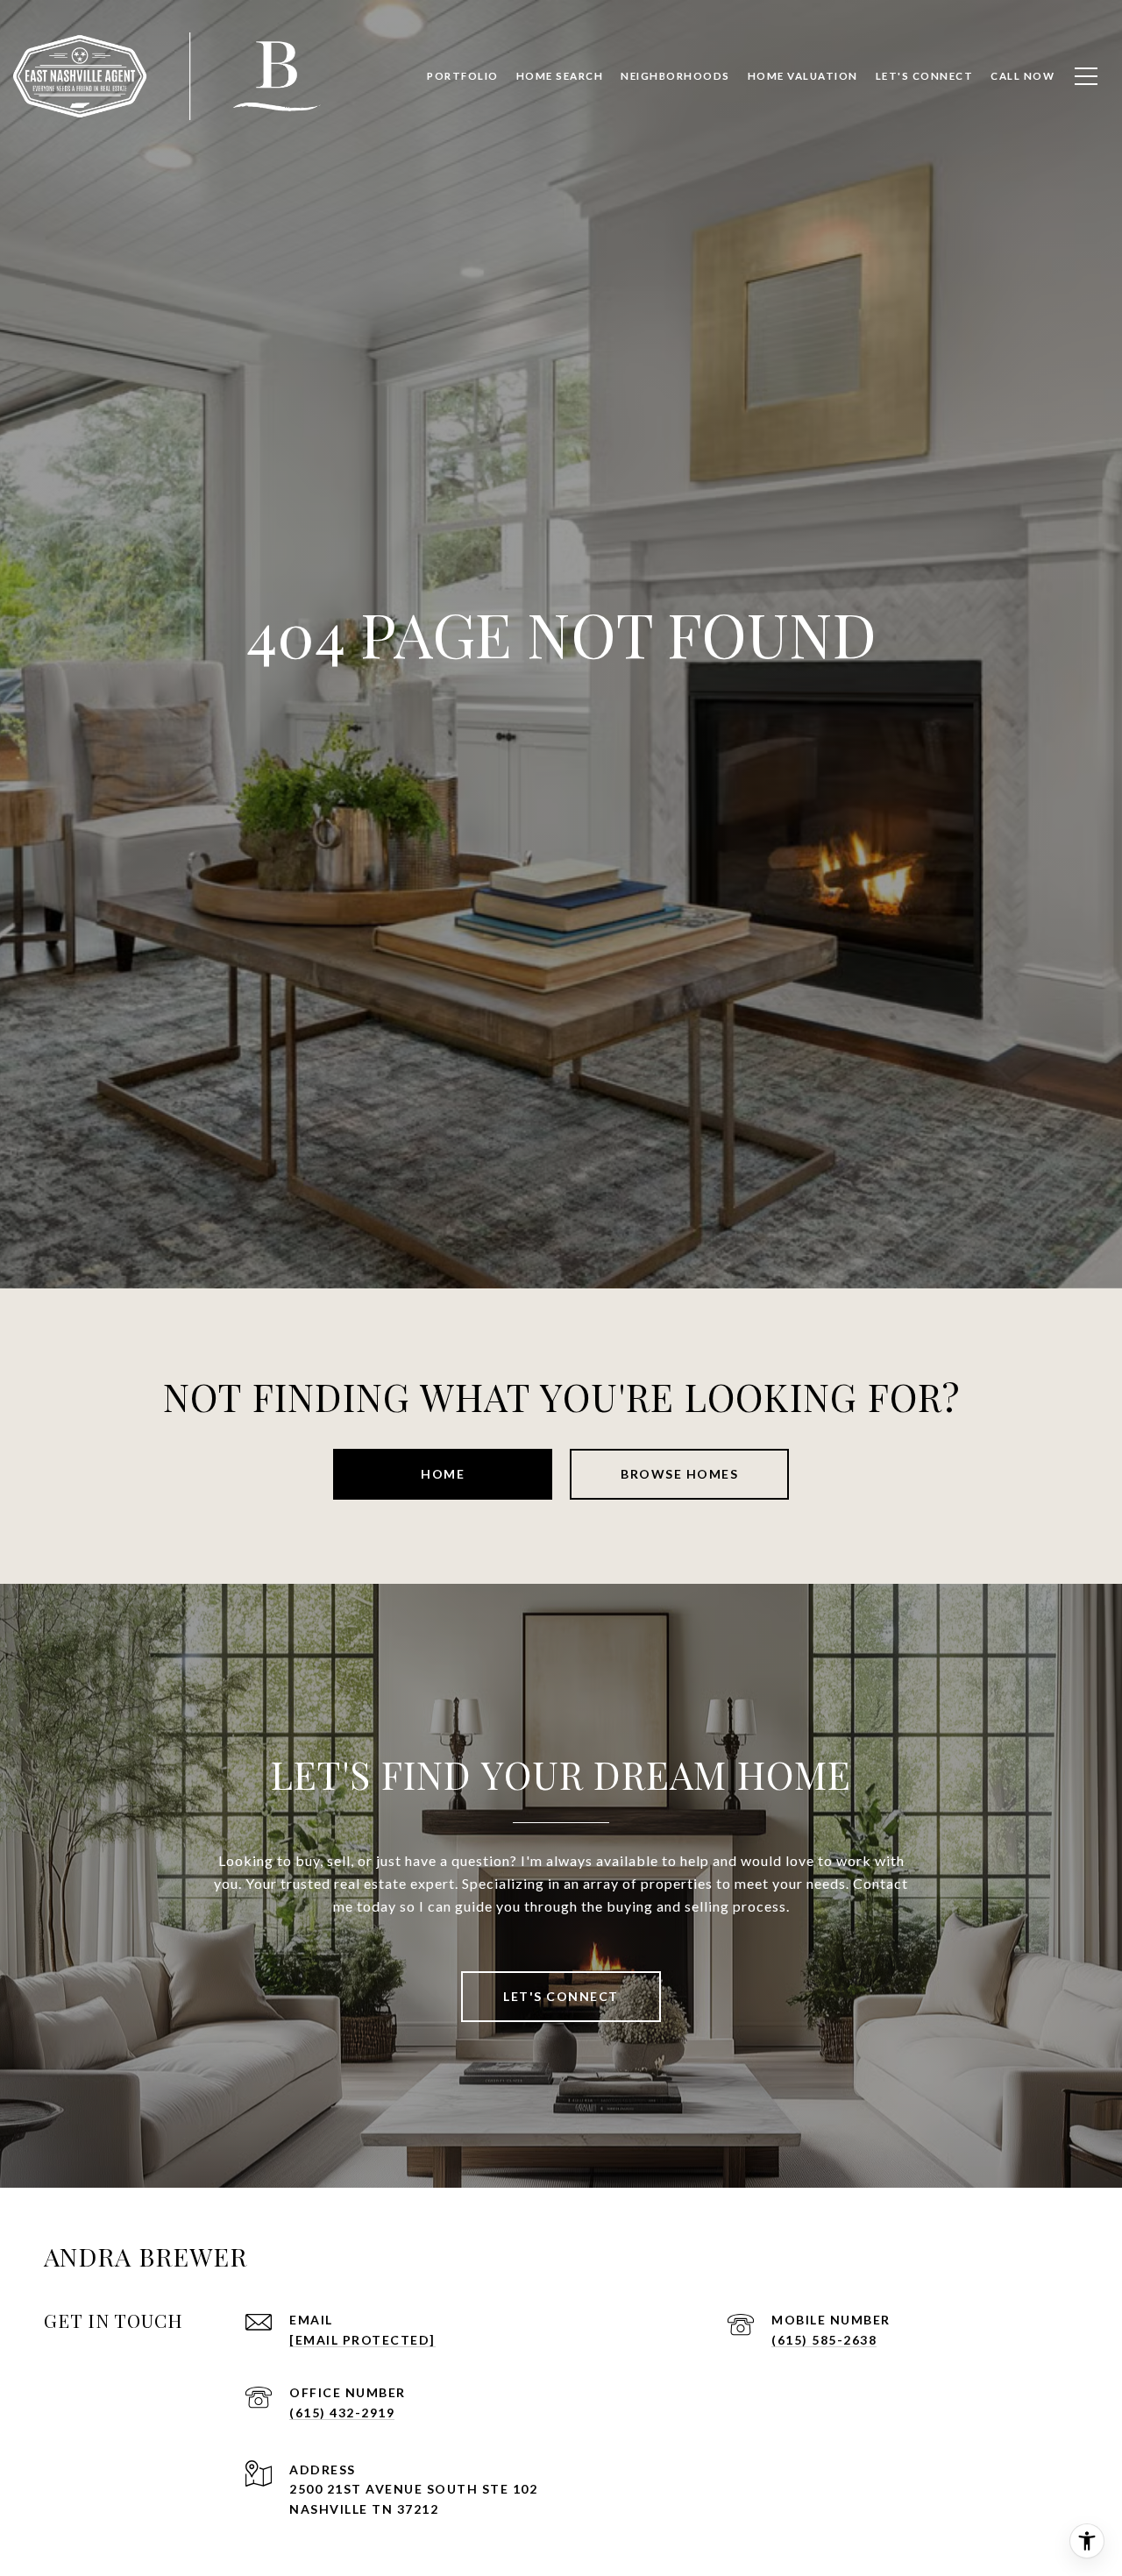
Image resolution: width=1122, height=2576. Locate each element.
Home (443, 1474)
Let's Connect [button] (561, 1996)
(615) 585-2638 (824, 2340)
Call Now (1023, 76)
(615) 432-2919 (342, 2413)
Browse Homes (679, 1474)
